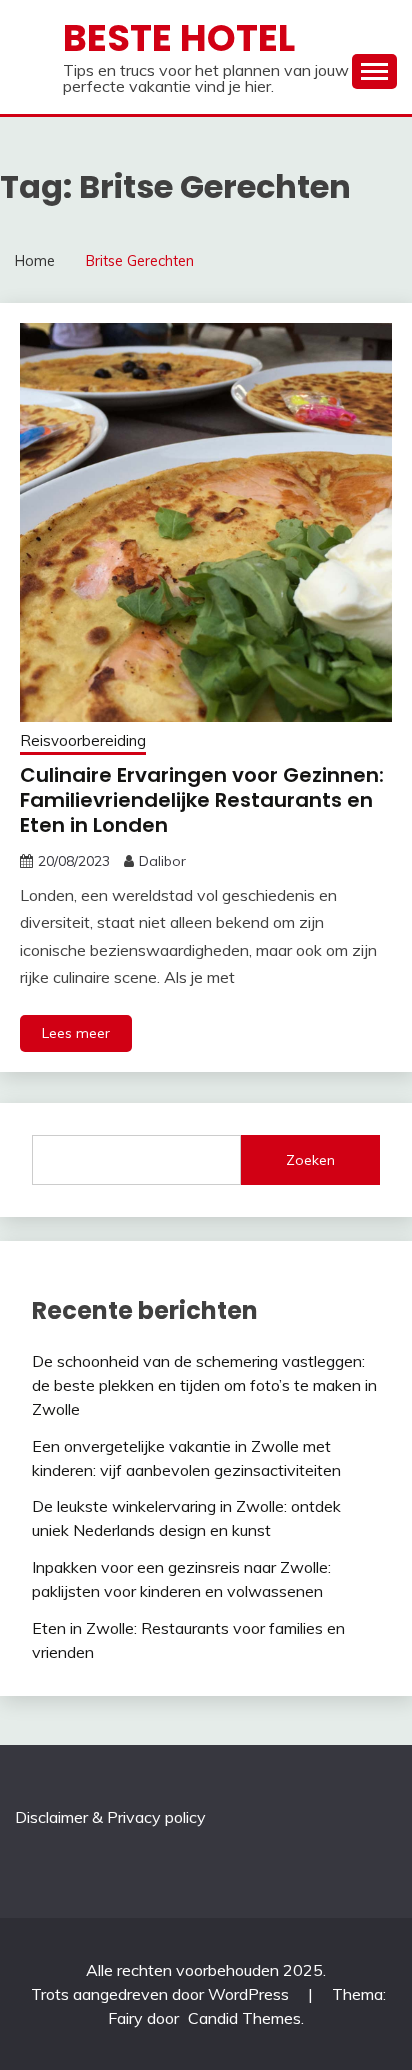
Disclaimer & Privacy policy (110, 1817)
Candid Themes (244, 2018)
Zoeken (310, 1160)
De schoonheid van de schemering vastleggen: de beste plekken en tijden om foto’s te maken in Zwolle (204, 1385)
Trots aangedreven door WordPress (162, 1994)
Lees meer (76, 1033)
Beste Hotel (179, 38)
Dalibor (162, 861)
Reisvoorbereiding (83, 740)
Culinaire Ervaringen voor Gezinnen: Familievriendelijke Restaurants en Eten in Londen (202, 800)
